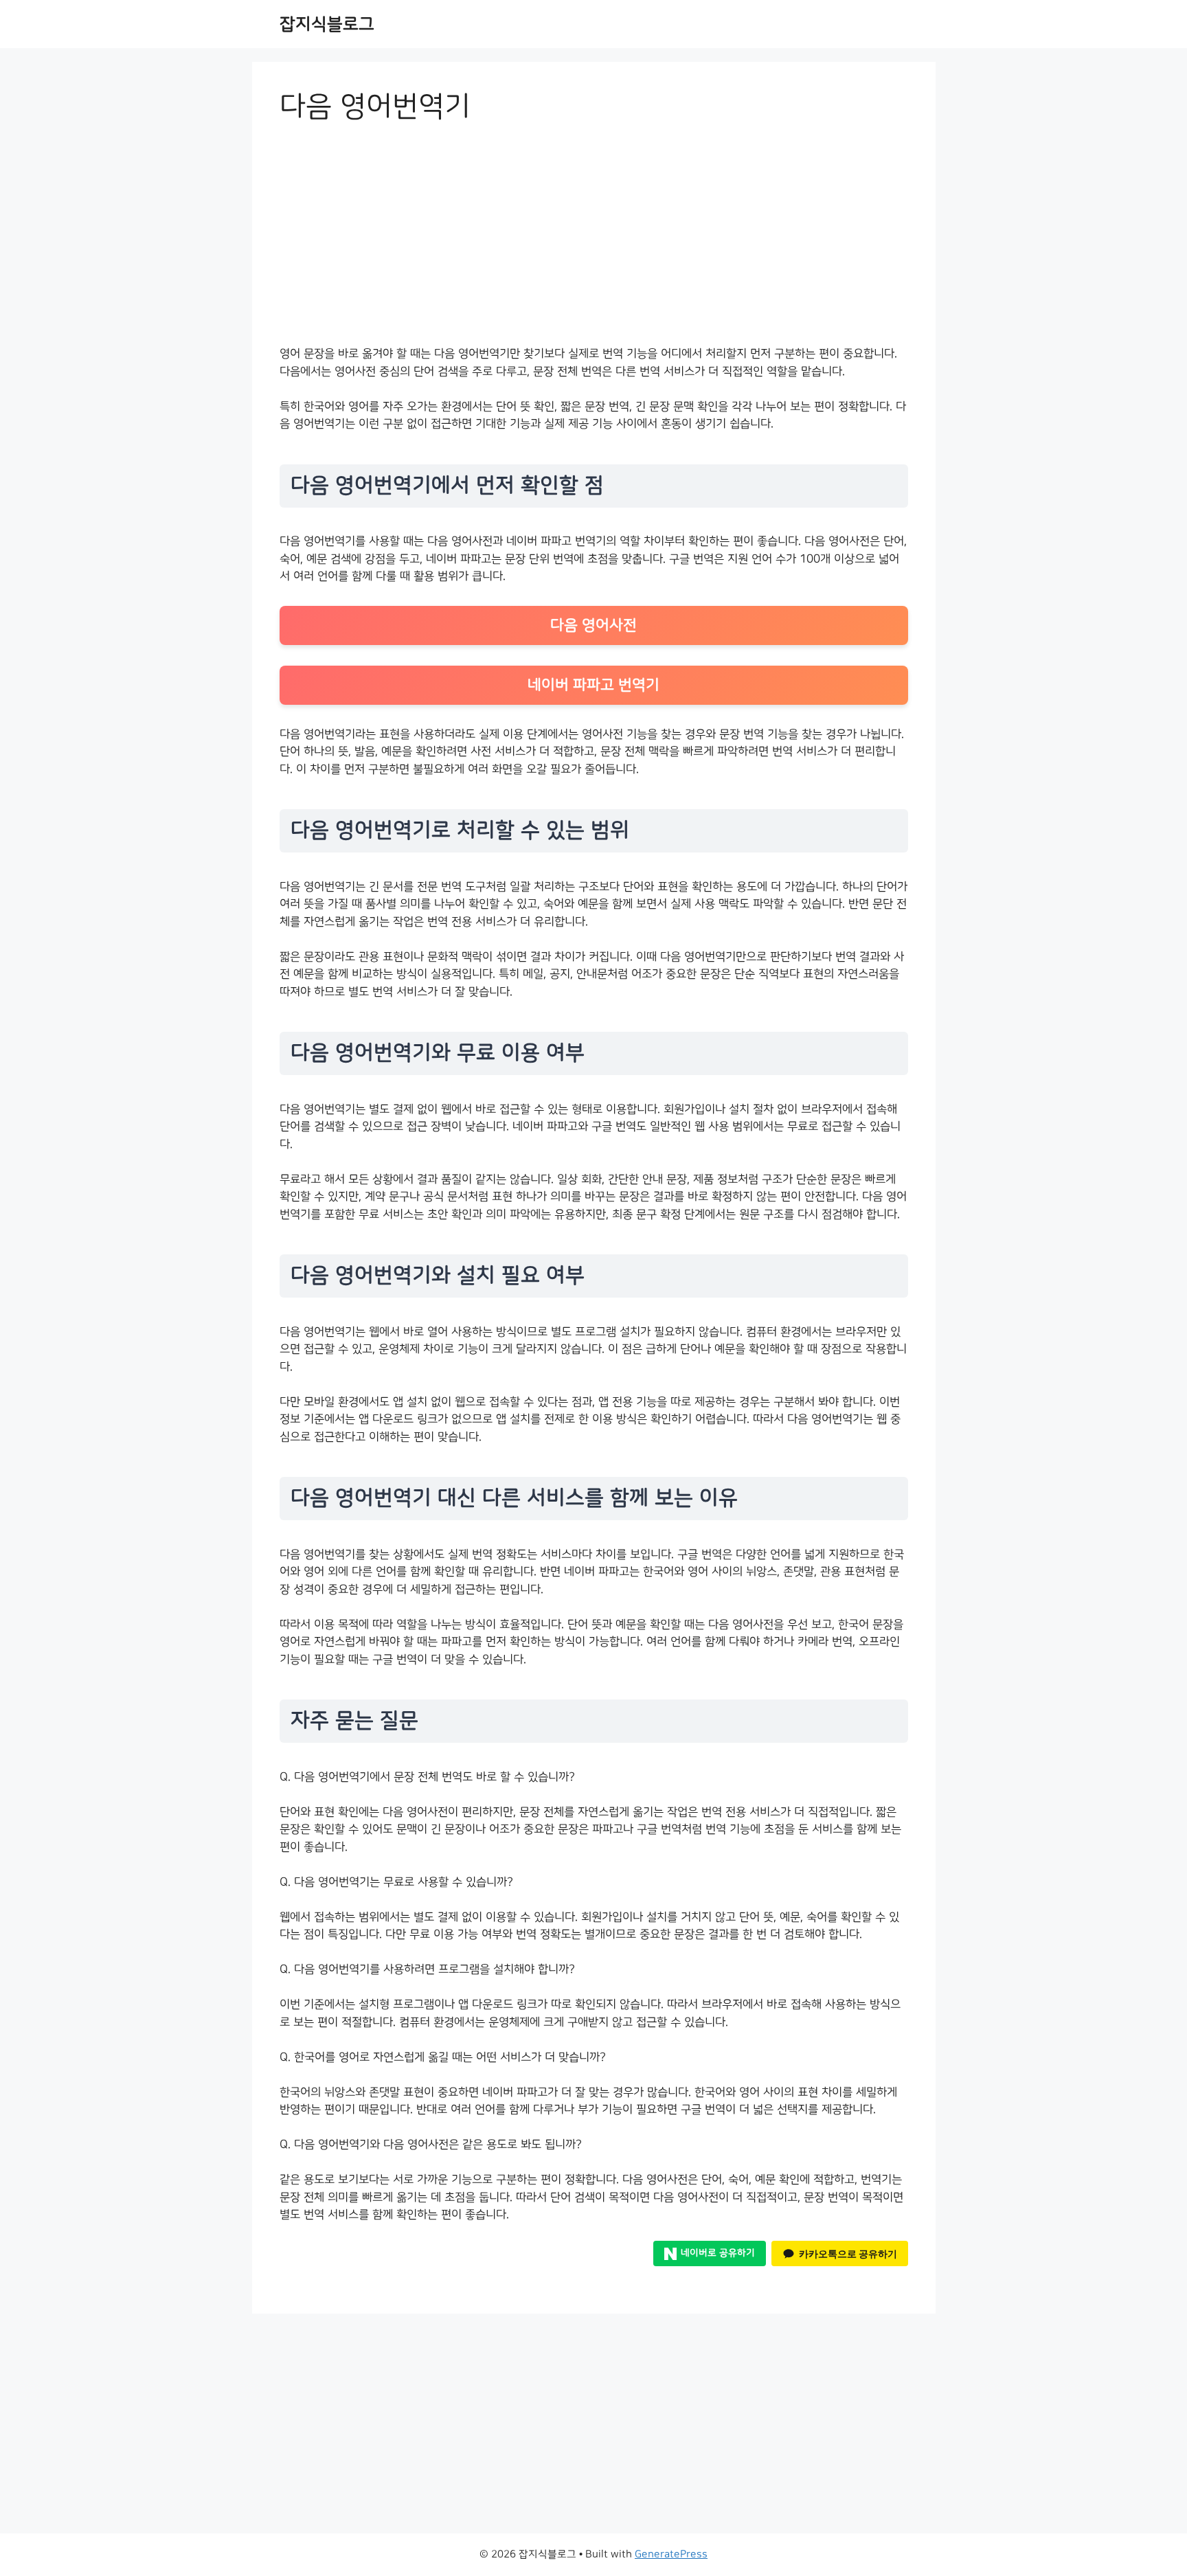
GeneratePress (671, 2554)
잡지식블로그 (327, 24)
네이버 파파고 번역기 (593, 685)
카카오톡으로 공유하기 (848, 2253)
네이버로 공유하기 (718, 2253)
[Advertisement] (594, 243)
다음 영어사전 (593, 625)
